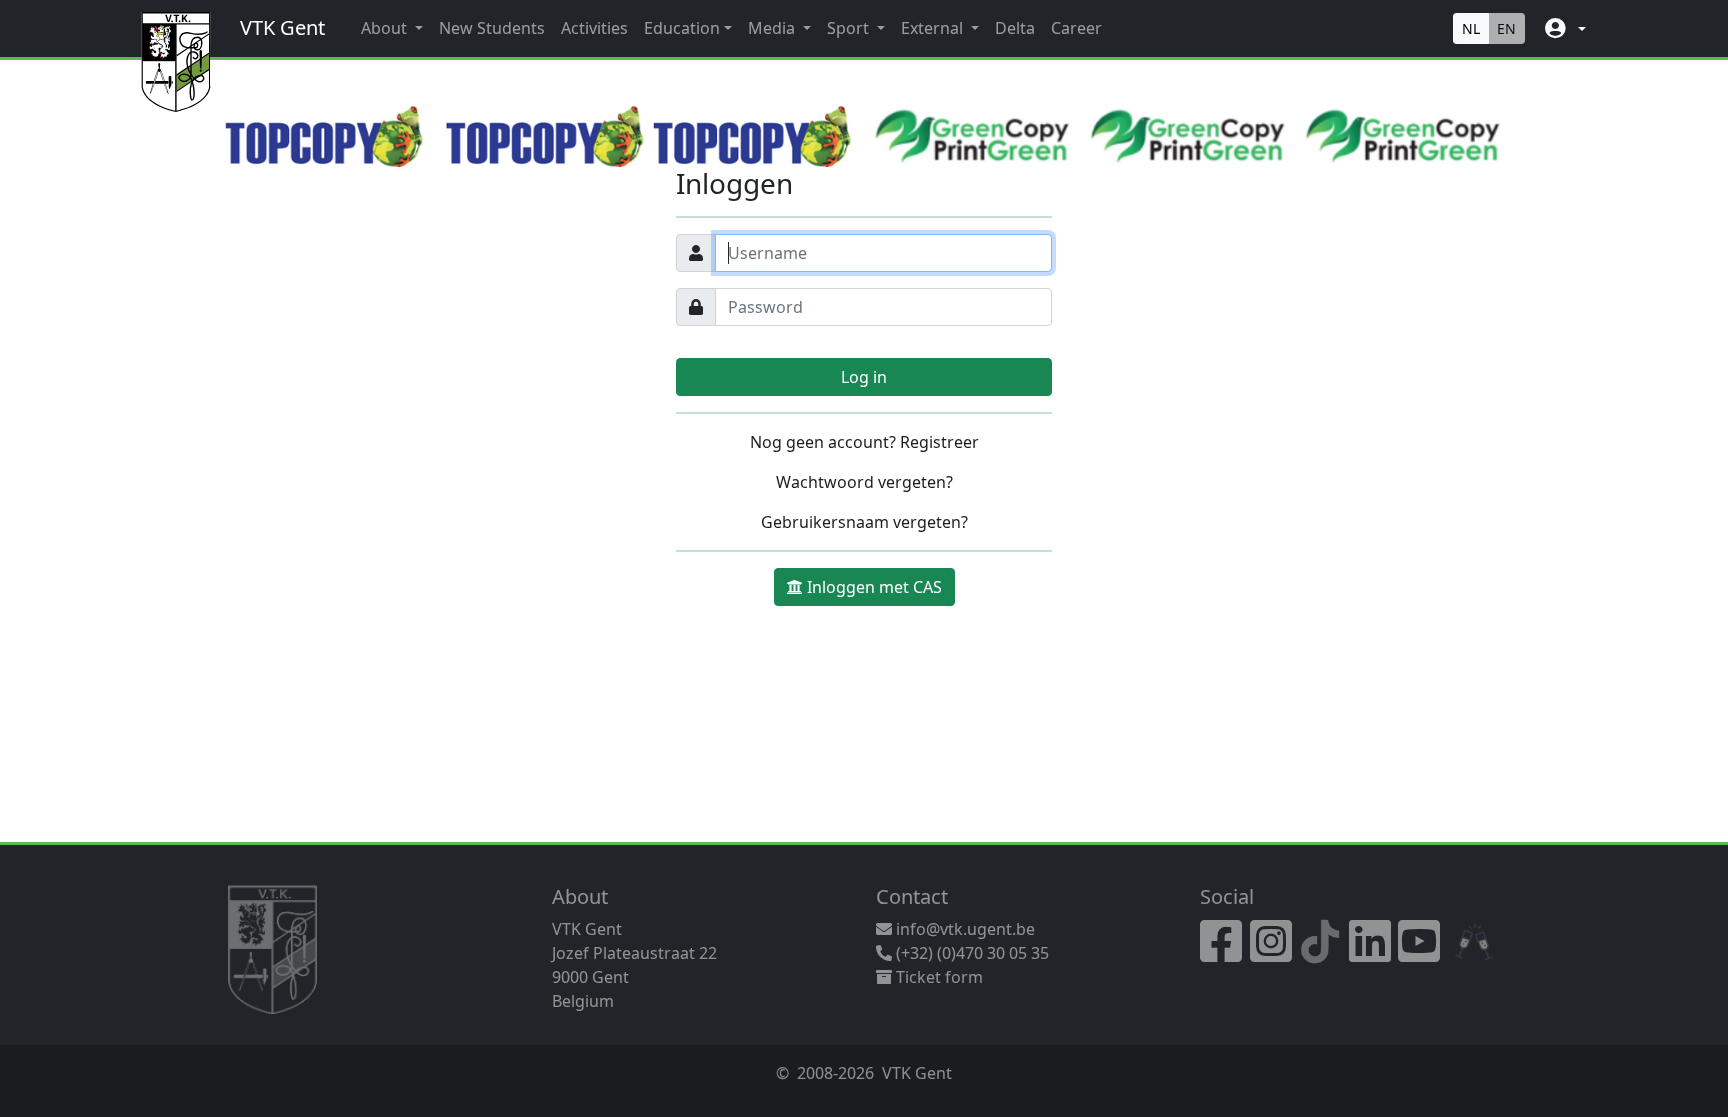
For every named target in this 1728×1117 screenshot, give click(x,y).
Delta (1015, 28)
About (580, 896)
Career (1076, 28)
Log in (864, 377)
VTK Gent (282, 27)
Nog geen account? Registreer (864, 442)
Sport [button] (850, 28)
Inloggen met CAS (874, 587)
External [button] (934, 28)
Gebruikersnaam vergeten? (864, 522)
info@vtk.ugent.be (965, 929)
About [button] (386, 28)
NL (1471, 28)
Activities (594, 28)
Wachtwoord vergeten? (864, 482)
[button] (1563, 28)
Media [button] (773, 28)
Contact (912, 896)
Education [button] (682, 28)
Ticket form (937, 977)
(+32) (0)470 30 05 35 (970, 953)
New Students (492, 28)
